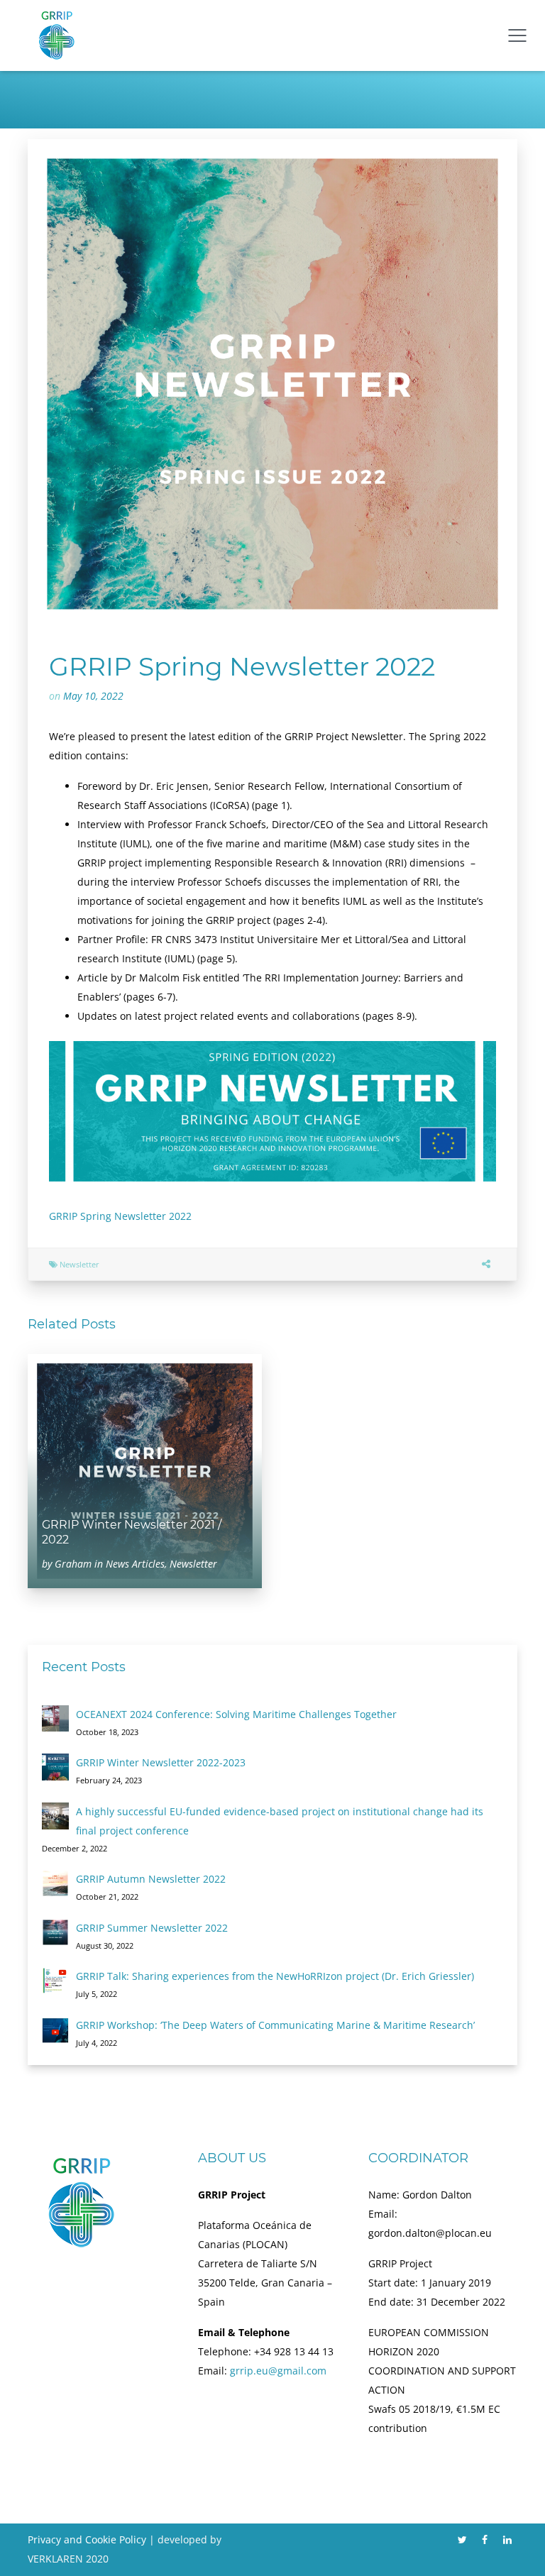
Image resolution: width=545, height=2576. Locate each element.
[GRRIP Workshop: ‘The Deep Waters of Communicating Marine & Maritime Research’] (55, 2030)
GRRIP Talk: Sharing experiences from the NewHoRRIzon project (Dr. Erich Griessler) (275, 1976)
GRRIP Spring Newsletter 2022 (120, 1216)
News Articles (135, 1564)
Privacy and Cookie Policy (87, 2539)
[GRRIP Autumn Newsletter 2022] (55, 1883)
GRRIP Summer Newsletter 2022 (152, 1928)
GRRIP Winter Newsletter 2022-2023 (161, 1762)
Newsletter (79, 1264)
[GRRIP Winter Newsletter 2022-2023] (55, 1767)
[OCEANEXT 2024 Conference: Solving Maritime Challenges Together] (55, 1719)
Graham (73, 1564)
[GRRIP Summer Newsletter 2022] (55, 1932)
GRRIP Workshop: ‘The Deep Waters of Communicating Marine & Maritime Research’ (275, 2025)
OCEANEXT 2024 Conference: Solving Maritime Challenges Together (236, 1714)
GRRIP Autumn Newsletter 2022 (151, 1879)
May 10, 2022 (93, 696)
